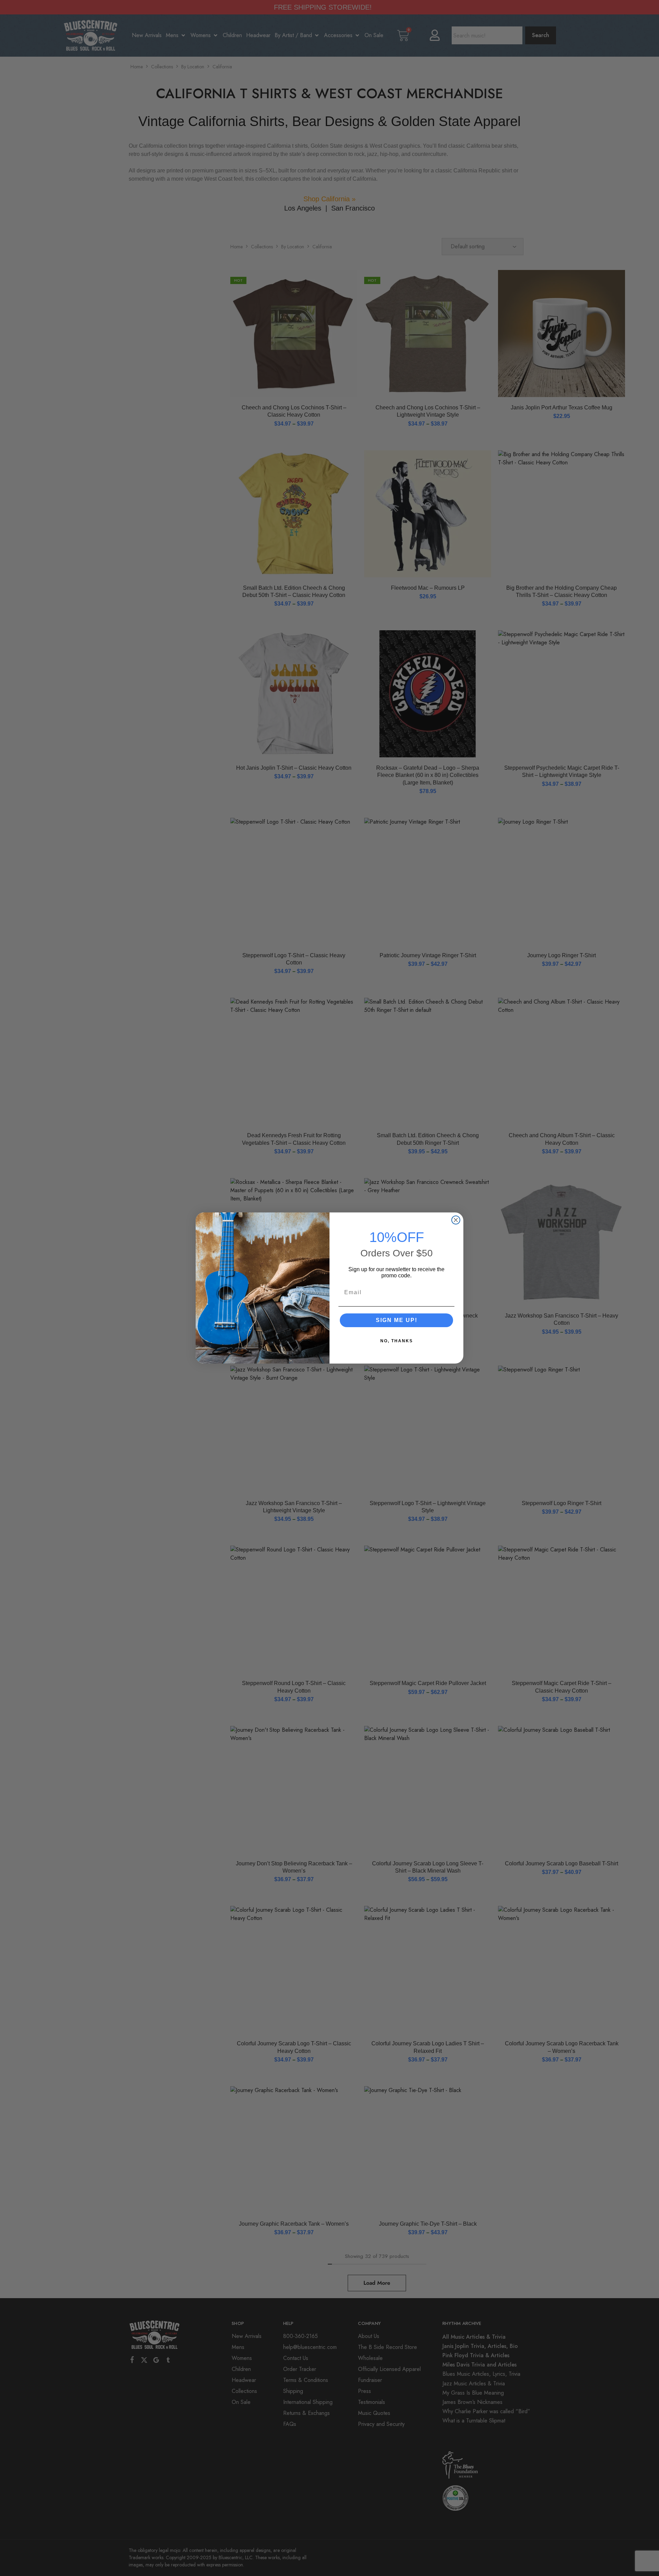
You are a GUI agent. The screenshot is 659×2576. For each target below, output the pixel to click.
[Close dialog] (456, 1220)
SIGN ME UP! (397, 1320)
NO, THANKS (397, 1341)
